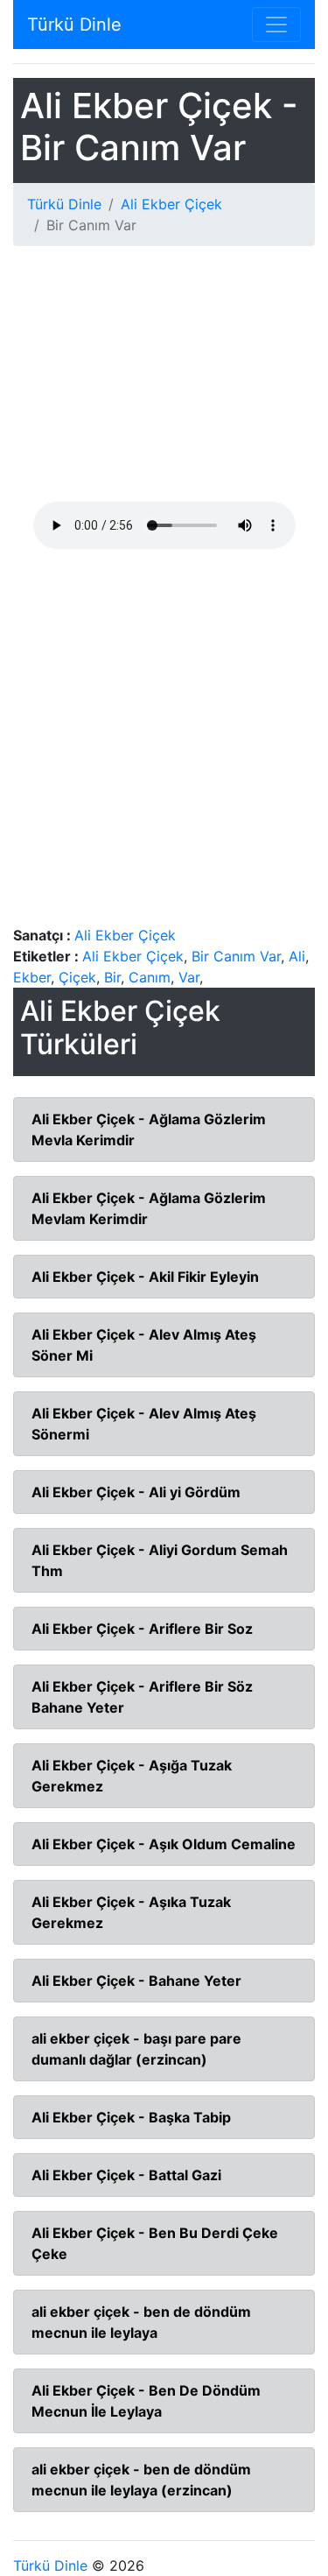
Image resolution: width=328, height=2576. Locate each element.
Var (189, 977)
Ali (297, 956)
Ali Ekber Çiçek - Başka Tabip (131, 2117)
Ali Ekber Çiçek (171, 204)
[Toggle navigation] (276, 25)
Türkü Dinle (74, 25)
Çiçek (77, 977)
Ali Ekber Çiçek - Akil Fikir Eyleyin (145, 1277)
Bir (112, 977)
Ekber (32, 977)
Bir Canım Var (236, 956)
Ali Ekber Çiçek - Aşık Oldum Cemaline (164, 1844)
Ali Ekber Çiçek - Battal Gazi (126, 2175)
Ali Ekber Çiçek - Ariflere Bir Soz (142, 1629)
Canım (150, 977)
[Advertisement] (164, 381)
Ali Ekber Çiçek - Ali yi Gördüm (136, 1492)
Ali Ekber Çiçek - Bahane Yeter (136, 1981)
